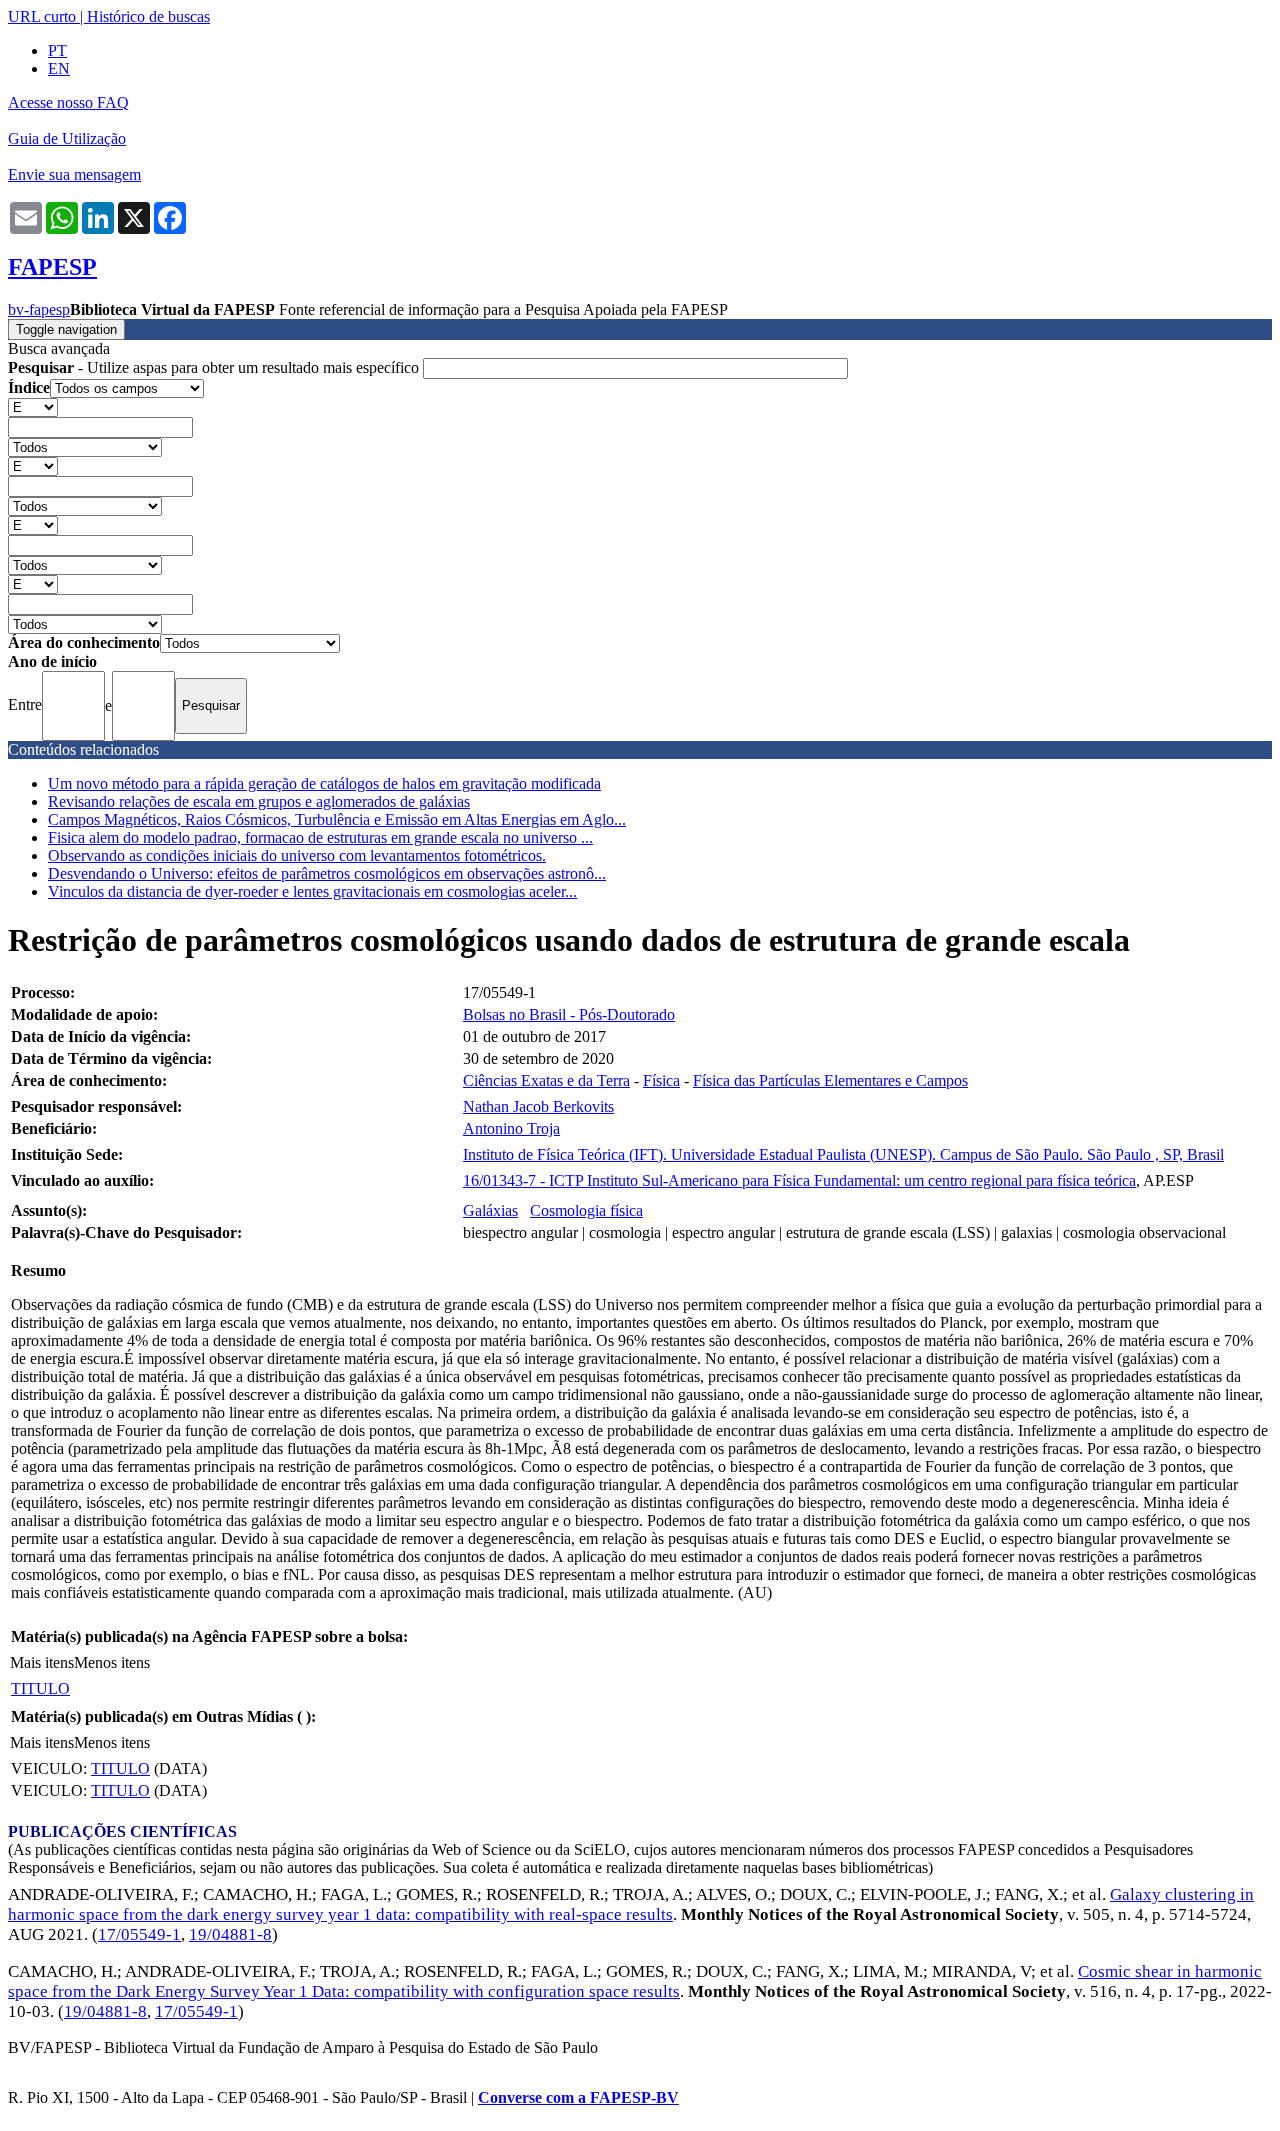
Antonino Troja (511, 1128)
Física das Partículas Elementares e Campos (830, 1080)
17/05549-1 (139, 1934)
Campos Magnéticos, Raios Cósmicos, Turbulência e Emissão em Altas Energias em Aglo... (337, 819)
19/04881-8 (230, 1934)
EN (59, 68)
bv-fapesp (39, 309)
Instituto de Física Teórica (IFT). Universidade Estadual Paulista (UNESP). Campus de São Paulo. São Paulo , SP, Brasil (843, 1154)
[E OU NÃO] (33, 406)
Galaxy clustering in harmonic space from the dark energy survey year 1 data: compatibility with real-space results (631, 1904)
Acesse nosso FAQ (68, 102)
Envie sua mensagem (74, 174)
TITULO (40, 1688)
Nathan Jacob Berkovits (538, 1106)
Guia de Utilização (67, 138)
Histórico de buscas (148, 16)
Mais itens (42, 1662)
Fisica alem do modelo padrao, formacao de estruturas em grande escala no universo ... (320, 837)
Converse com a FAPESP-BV (578, 2097)
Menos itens (112, 1662)
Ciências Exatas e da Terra (546, 1080)
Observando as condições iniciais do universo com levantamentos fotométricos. (297, 855)
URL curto (42, 16)
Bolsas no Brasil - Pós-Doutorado (569, 1014)
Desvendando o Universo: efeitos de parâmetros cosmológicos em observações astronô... (327, 873)
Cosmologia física (586, 1210)
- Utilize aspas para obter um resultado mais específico (215, 367)
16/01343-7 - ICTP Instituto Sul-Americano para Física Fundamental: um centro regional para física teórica (799, 1180)
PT (57, 50)
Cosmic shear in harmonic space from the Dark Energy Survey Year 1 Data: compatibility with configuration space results (635, 1981)
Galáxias (490, 1210)
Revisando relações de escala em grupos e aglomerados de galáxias (259, 801)
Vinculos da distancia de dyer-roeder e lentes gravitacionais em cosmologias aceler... (312, 891)
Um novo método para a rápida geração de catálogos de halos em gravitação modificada (324, 783)
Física (661, 1080)
